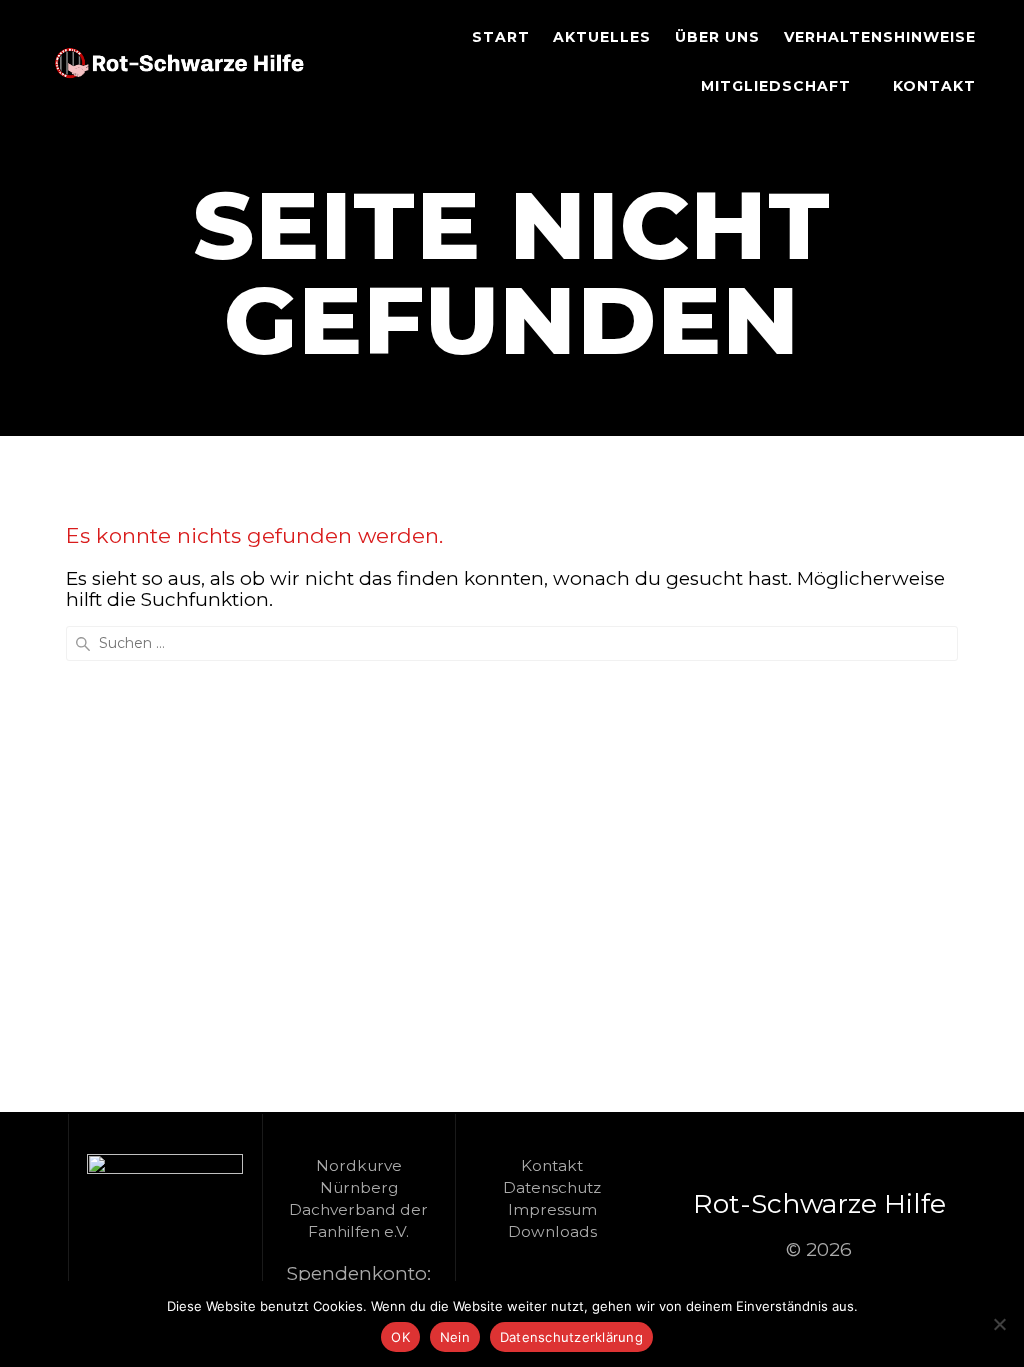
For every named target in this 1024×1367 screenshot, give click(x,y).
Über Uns (717, 37)
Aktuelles (602, 37)
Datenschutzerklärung (571, 1337)
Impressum (552, 1209)
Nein (455, 1337)
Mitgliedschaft (776, 86)
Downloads (552, 1231)
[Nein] (999, 1324)
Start (501, 37)
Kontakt (934, 86)
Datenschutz (552, 1187)
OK (400, 1337)
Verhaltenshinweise (880, 37)
